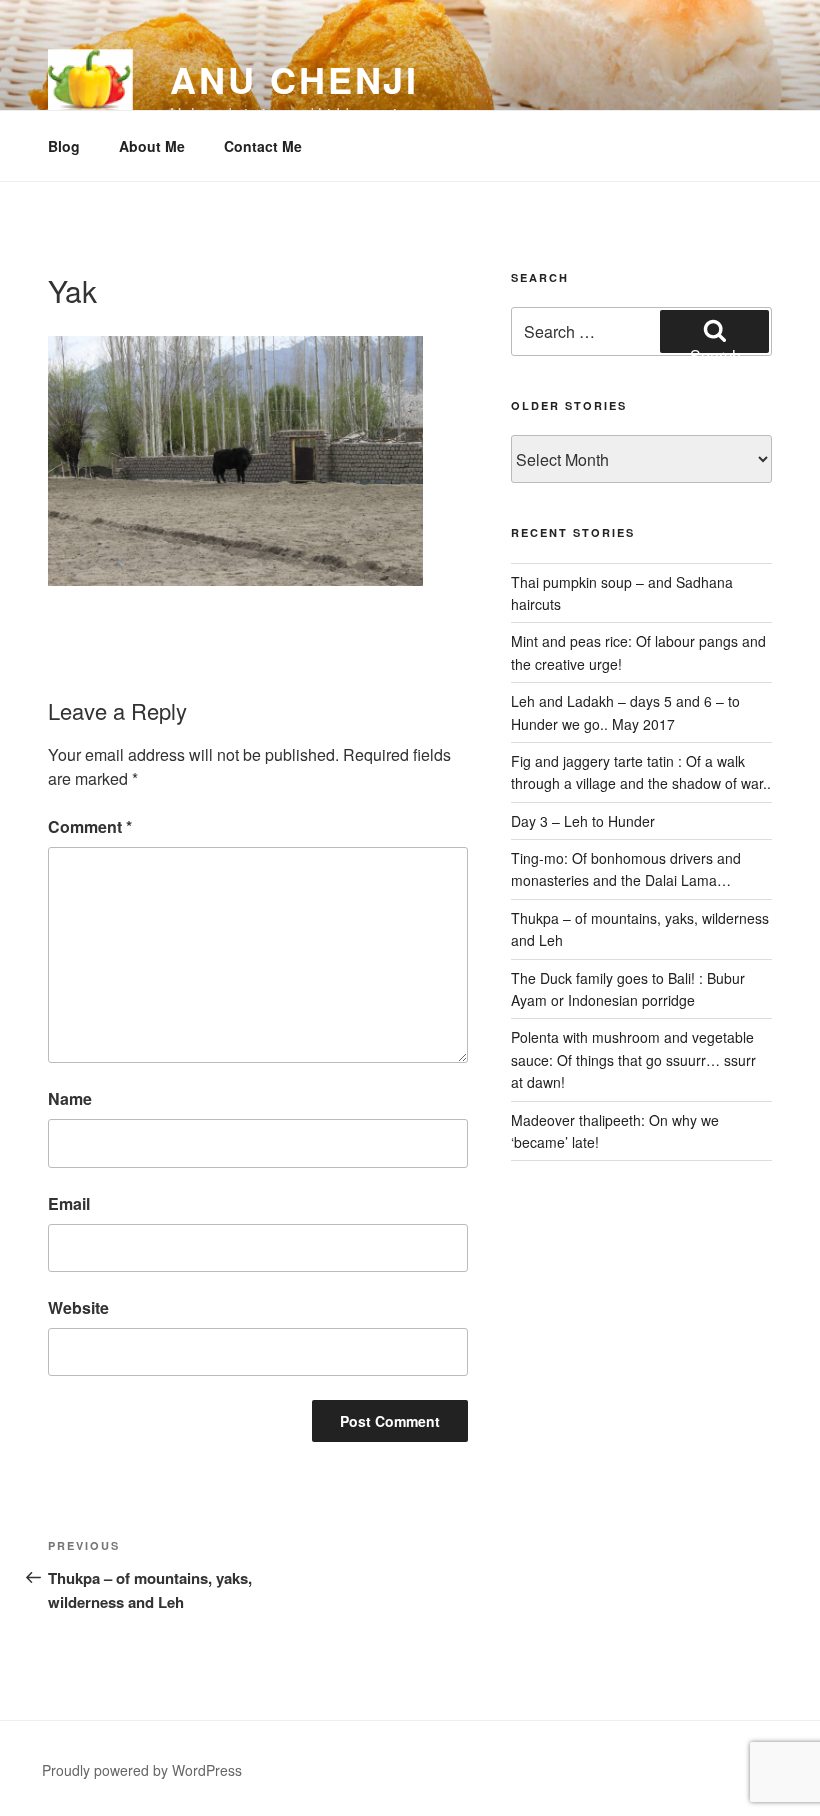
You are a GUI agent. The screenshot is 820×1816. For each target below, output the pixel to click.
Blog (64, 146)
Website (78, 1307)
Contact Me (263, 146)
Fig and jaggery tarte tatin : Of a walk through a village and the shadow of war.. (641, 772)
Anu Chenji (294, 79)
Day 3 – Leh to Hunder (583, 821)
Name (70, 1098)
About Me (152, 146)
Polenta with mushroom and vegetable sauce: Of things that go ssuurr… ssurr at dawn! (633, 1059)
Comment (90, 826)
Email (69, 1203)
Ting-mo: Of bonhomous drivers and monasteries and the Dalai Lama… (626, 869)
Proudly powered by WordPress (142, 1770)
